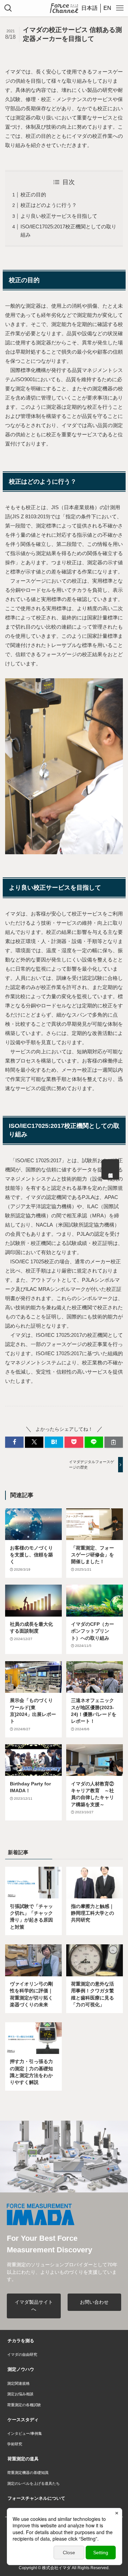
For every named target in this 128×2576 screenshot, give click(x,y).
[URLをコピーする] (114, 1442)
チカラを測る (21, 2341)
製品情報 (111, 1169)
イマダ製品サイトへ (34, 2306)
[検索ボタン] (8, 8)
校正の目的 (33, 195)
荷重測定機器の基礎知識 (28, 2473)
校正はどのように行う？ (49, 205)
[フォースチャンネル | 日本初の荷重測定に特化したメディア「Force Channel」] (64, 8)
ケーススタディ (23, 2420)
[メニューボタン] (120, 8)
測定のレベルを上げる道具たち (33, 2483)
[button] (14, 1442)
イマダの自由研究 (22, 2354)
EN (107, 8)
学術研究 (15, 2444)
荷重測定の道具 (23, 2459)
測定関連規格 (18, 2383)
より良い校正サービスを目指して (59, 216)
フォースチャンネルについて (36, 2498)
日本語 (89, 8)
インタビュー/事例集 (25, 2433)
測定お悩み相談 (20, 2394)
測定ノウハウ (21, 2369)
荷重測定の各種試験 (24, 2405)
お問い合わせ (94, 2302)
